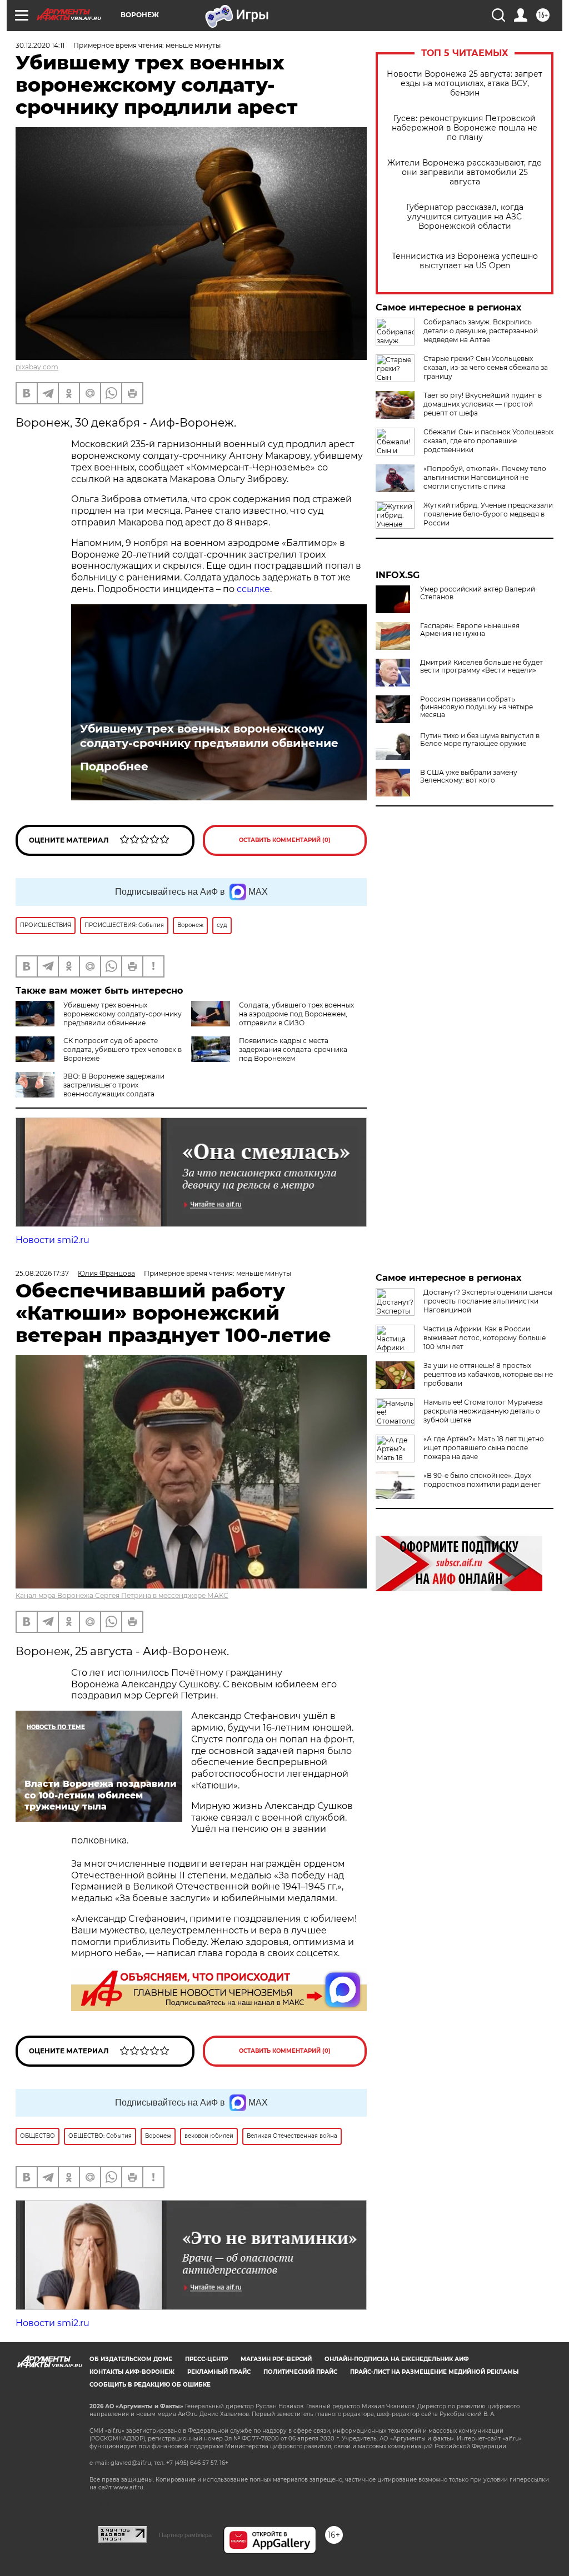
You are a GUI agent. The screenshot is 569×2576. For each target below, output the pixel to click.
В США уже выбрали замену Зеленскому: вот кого (469, 776)
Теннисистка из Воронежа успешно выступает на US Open (465, 261)
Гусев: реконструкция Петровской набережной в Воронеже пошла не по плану (465, 128)
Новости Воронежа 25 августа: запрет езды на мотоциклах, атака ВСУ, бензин (465, 84)
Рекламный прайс (219, 2372)
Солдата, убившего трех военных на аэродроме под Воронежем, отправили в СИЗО (296, 1014)
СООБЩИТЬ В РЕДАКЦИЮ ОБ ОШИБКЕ (150, 2385)
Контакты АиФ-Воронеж (132, 2372)
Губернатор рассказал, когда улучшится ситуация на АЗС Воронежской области (465, 217)
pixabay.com (37, 367)
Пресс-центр (206, 2359)
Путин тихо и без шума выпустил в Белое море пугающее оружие (480, 740)
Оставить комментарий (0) (285, 840)
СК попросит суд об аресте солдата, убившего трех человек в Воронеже (123, 1049)
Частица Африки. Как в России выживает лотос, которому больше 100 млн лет (485, 1338)
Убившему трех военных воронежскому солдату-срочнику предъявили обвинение (209, 736)
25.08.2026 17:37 (42, 1273)
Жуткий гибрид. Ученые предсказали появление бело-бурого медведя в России (488, 514)
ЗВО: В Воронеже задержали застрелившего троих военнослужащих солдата (114, 1085)
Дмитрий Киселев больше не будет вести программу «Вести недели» (481, 666)
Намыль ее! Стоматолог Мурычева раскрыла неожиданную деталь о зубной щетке (483, 1411)
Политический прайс (300, 2372)
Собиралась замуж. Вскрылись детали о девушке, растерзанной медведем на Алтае (481, 331)
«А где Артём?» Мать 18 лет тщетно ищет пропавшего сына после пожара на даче (484, 1448)
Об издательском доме (131, 2359)
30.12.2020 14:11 (40, 45)
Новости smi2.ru (53, 1240)
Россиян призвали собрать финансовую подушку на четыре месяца (476, 707)
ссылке (253, 589)
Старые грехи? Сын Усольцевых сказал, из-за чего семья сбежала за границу (486, 367)
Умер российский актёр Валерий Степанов (478, 593)
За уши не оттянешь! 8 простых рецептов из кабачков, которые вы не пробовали (488, 1374)
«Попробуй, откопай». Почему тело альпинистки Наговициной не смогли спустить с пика (485, 477)
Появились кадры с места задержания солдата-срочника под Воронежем (293, 1049)
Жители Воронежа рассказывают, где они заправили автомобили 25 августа (465, 172)
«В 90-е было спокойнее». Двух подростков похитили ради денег (482, 1480)
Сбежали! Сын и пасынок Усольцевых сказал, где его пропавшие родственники (488, 441)
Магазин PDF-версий (276, 2359)
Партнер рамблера (185, 2535)
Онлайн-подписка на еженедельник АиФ (397, 2359)
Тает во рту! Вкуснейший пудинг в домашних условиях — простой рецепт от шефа (483, 404)
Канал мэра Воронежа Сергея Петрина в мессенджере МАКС (122, 1595)
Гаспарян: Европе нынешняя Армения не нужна (470, 630)
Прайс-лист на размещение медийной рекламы (434, 2372)
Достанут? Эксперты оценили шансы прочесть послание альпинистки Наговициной (488, 1301)
